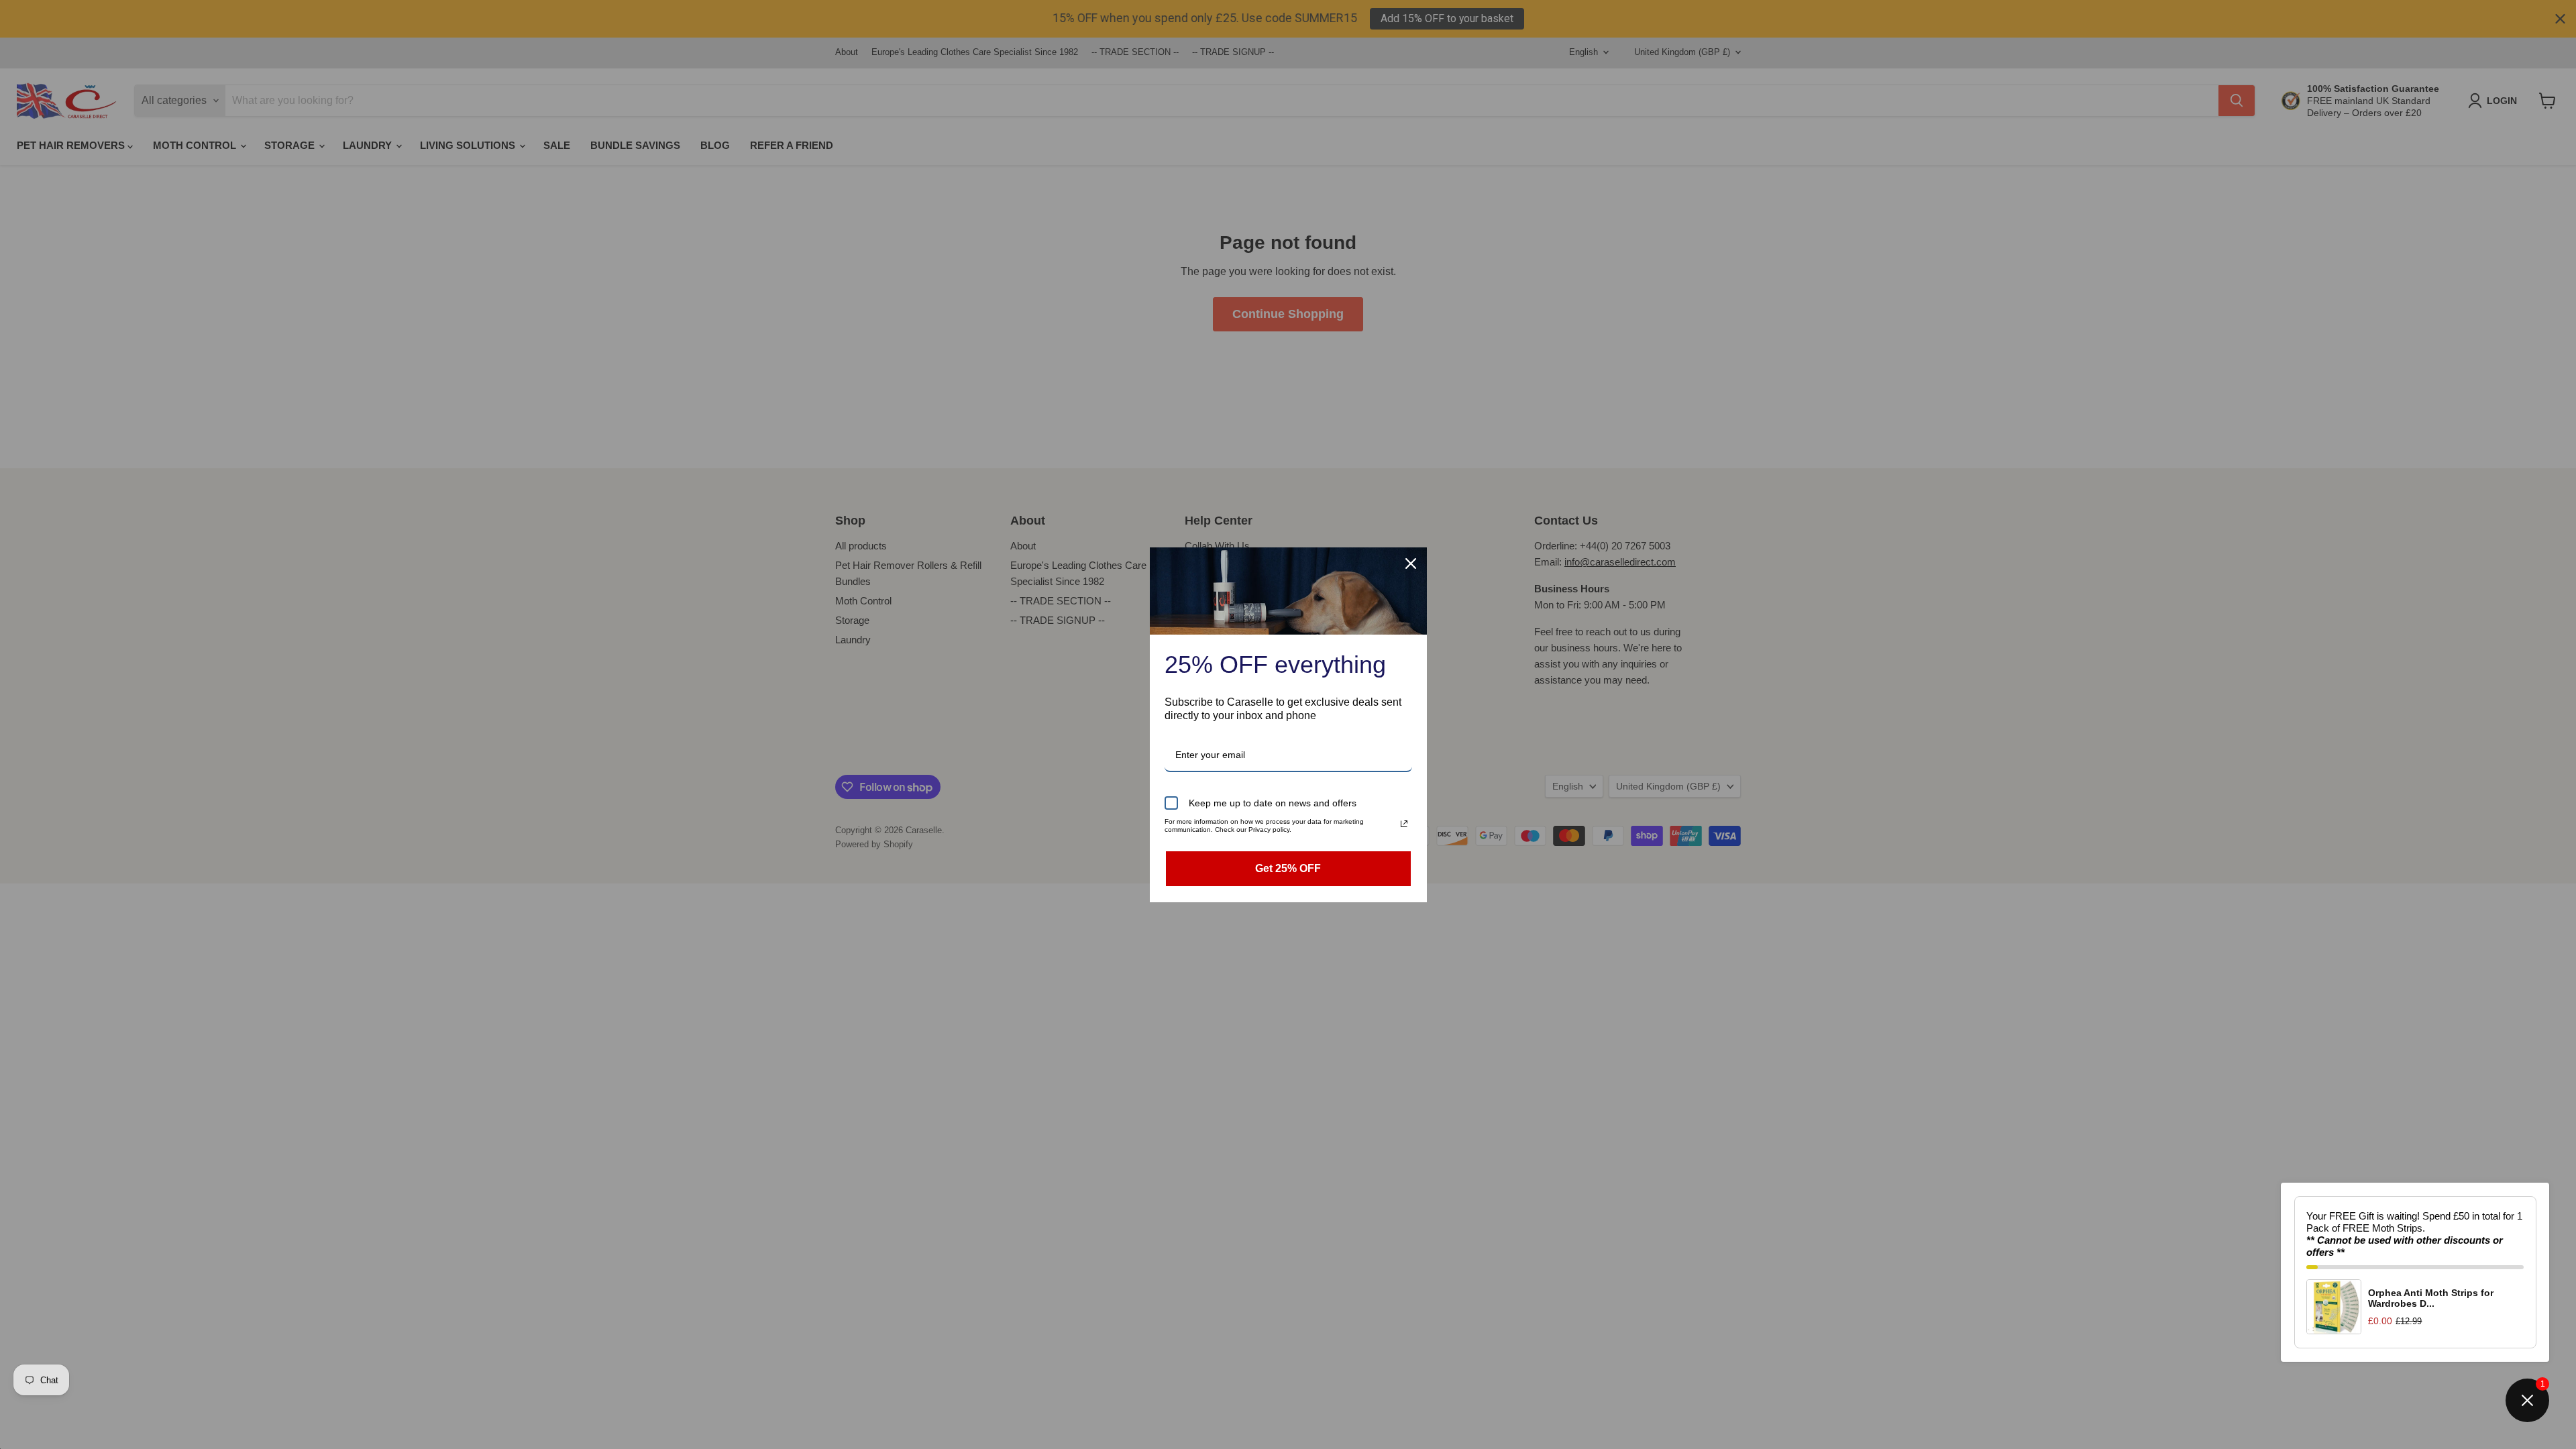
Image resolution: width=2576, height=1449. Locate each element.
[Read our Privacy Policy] (1404, 824)
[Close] (1411, 563)
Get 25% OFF (1288, 868)
